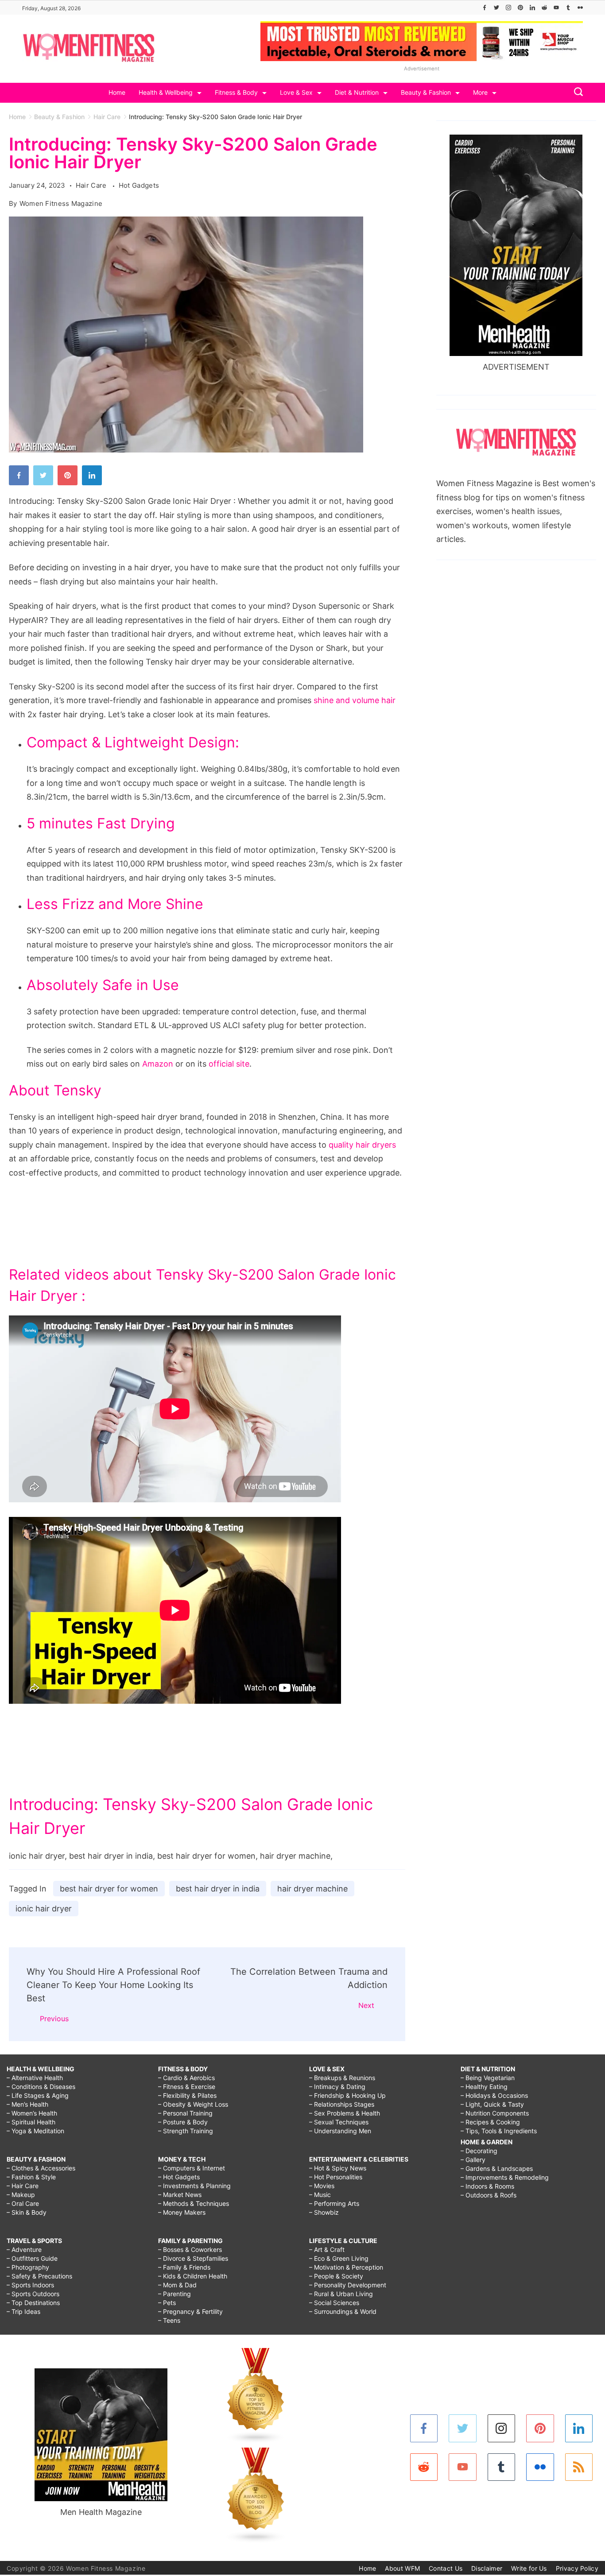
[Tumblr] (568, 8)
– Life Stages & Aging (38, 2095)
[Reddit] (544, 8)
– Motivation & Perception (346, 2267)
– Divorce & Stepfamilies (193, 2258)
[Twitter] (496, 8)
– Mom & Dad (177, 2285)
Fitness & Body (236, 92)
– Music (320, 2195)
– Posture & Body (183, 2122)
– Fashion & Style (31, 2177)
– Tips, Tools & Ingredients (499, 2131)
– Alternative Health (35, 2078)
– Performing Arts (334, 2203)
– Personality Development (348, 2285)
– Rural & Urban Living (341, 2294)
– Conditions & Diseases (41, 2087)
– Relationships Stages (342, 2104)
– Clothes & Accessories (41, 2168)
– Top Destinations (33, 2303)
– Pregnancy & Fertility (190, 2311)
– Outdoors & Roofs (489, 2195)
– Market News (180, 2195)
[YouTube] (556, 8)
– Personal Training (185, 2113)
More (480, 92)
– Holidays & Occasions (494, 2095)
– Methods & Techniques (194, 2203)
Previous (54, 2019)
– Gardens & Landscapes (497, 2168)
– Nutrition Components (495, 2113)
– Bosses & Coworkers (190, 2249)
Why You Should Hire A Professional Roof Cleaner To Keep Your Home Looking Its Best (113, 1985)
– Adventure (24, 2249)
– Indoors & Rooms (487, 2186)
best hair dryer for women (109, 1889)
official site (229, 1064)
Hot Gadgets (139, 185)
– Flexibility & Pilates (187, 2095)
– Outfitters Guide (32, 2258)
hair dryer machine (312, 1889)
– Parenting (175, 2294)
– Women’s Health (32, 2113)
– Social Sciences (334, 2303)
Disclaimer (487, 2568)
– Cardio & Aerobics (186, 2078)
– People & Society (336, 2276)
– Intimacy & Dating (337, 2087)
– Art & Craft (327, 2249)
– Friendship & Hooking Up (347, 2095)
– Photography (28, 2267)
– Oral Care (23, 2203)
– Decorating (479, 2151)
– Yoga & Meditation (35, 2131)
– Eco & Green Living (339, 2258)
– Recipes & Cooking (490, 2122)
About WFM (402, 2568)
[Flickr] (580, 8)
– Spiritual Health (31, 2122)
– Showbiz (324, 2212)
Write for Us (529, 2568)
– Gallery (473, 2160)
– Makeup (21, 2195)
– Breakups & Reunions (342, 2078)
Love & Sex (296, 92)
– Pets (167, 2303)
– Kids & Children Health (193, 2276)
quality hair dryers (362, 1145)
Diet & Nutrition (357, 92)
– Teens (169, 2320)
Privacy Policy (577, 2568)
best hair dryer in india (218, 1889)
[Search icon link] (576, 93)
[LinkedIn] (532, 8)
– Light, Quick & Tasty (492, 2104)
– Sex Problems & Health (345, 2113)
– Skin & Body (27, 2212)
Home (117, 92)
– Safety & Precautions (39, 2276)
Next (366, 2005)
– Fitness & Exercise (187, 2087)
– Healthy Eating (484, 2087)
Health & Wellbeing (166, 92)
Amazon (158, 1064)
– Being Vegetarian (488, 2078)
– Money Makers (182, 2212)
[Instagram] (508, 8)
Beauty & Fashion (426, 92)
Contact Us (446, 2568)
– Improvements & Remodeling (505, 2177)
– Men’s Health (27, 2104)
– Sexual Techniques (339, 2122)
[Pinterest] (520, 8)
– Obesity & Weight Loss (193, 2104)
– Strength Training (186, 2131)
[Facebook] (485, 8)
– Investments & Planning (194, 2186)
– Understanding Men (340, 2131)
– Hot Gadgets (179, 2177)
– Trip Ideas (23, 2311)
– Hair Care (23, 2186)
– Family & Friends (184, 2267)
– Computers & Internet (192, 2168)
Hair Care (92, 185)
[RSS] (579, 2467)
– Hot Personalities (336, 2177)
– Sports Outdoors (33, 2294)
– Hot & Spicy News (338, 2168)
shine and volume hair (355, 700)
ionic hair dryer (44, 1909)
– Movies (322, 2186)
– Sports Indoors (30, 2285)
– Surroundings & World (343, 2311)
